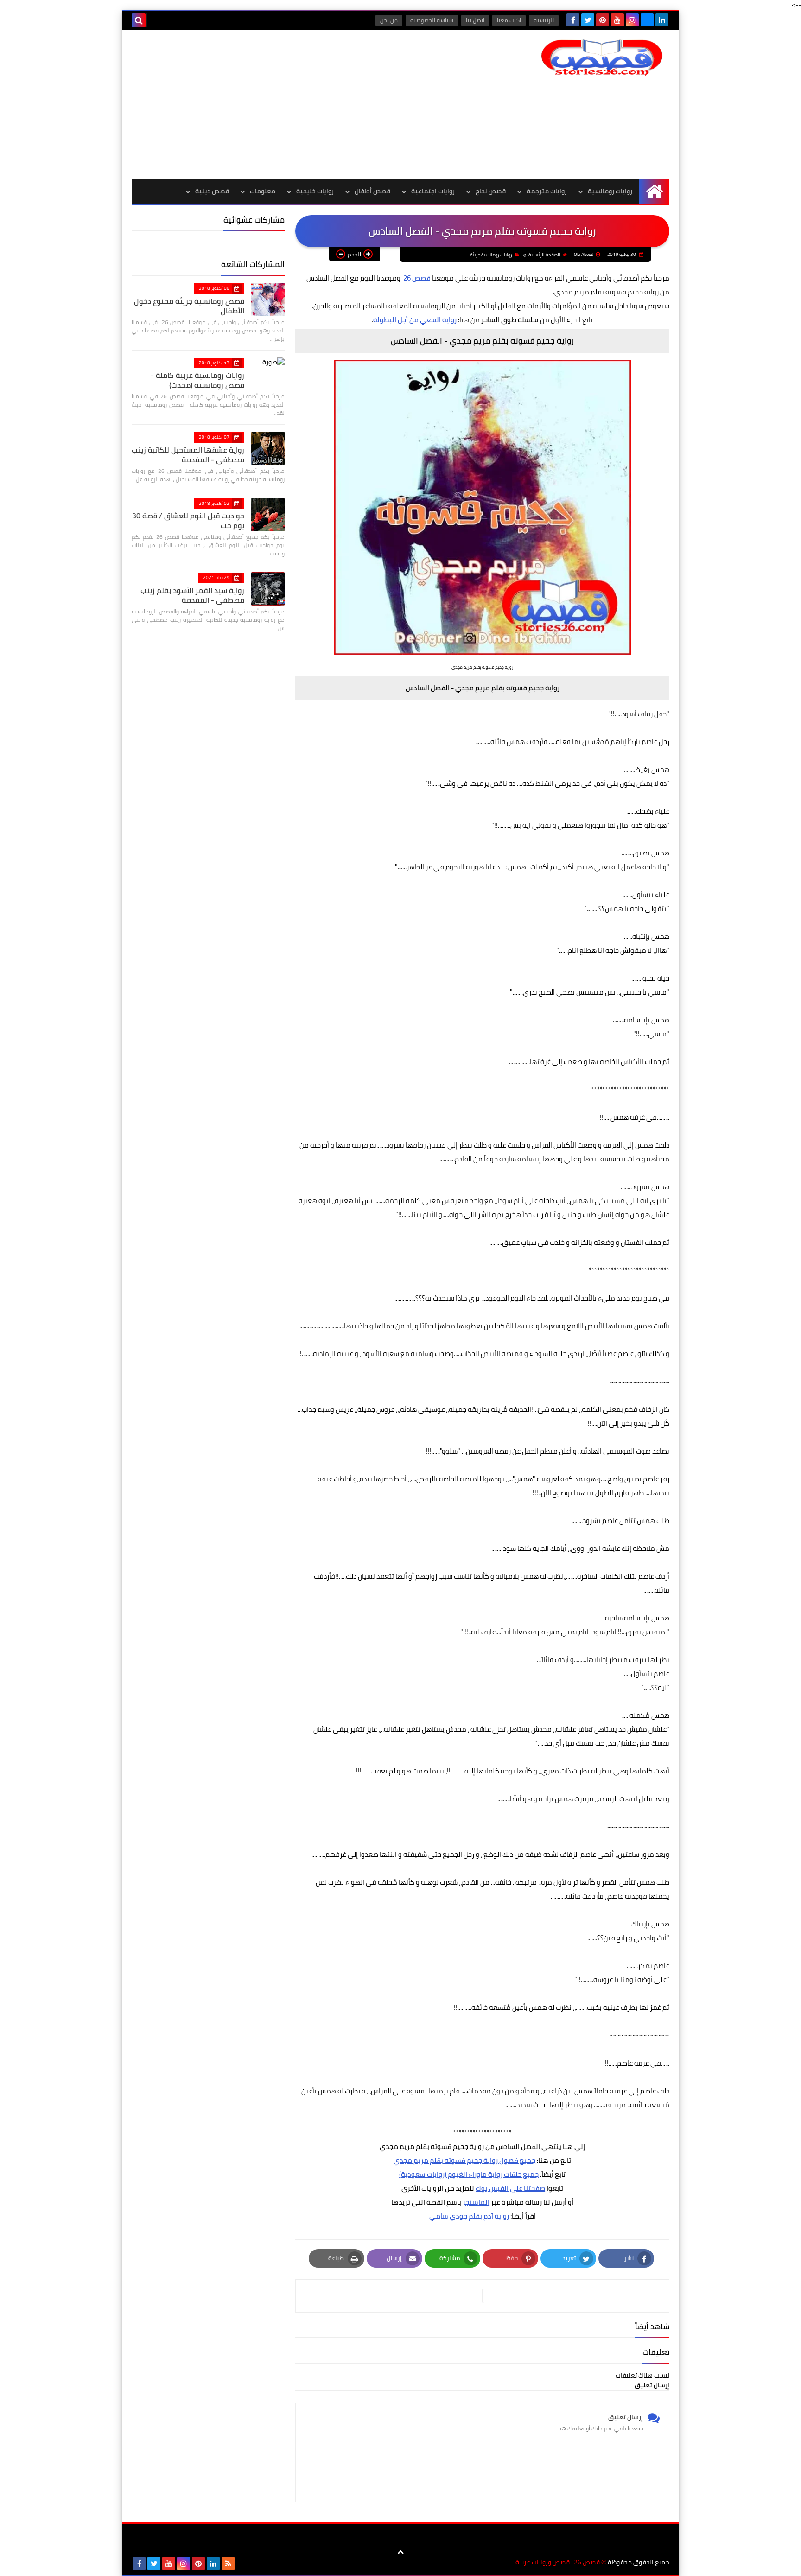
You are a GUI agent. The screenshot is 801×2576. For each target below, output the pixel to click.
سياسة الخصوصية (432, 20)
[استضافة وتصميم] (243, 2563)
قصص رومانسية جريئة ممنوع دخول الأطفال (189, 306)
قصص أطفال (372, 191)
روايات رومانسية (610, 191)
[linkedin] (662, 20)
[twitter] (588, 20)
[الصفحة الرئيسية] (654, 191)
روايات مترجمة (547, 191)
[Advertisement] (300, 104)
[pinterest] (603, 20)
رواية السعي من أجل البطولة (415, 320)
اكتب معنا (509, 20)
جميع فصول (517, 2160)
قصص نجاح (491, 191)
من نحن (389, 20)
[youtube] (617, 20)
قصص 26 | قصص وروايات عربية (558, 2562)
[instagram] (632, 20)
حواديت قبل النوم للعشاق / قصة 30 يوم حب (188, 520)
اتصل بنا (475, 20)
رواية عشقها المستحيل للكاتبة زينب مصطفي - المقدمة (188, 455)
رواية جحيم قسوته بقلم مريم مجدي (446, 2160)
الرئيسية (544, 20)
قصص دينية (212, 191)
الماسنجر (476, 2202)
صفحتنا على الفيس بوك (510, 2188)
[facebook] (573, 20)
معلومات (263, 191)
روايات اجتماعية (433, 191)
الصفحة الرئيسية (544, 255)
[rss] (228, 2563)
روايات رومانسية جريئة (491, 255)
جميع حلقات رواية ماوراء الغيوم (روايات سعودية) (469, 2174)
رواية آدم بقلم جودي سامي (469, 2216)
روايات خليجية (315, 191)
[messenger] (647, 20)
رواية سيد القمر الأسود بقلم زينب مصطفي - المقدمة (192, 595)
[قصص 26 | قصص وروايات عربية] (602, 57)
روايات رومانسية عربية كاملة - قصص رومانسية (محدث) (197, 380)
